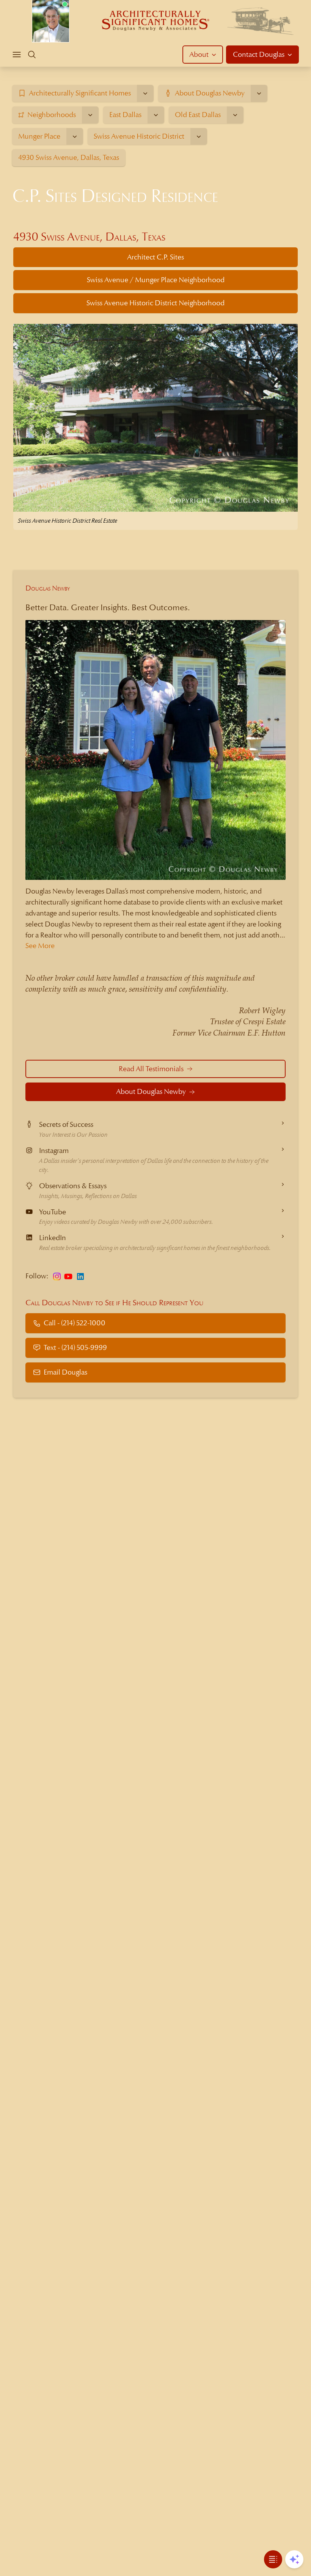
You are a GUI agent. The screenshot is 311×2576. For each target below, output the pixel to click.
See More (40, 946)
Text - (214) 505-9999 (75, 1347)
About (199, 54)
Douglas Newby (48, 588)
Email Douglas (65, 1372)
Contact (259, 54)
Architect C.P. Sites (155, 257)
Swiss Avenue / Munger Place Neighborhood (156, 280)
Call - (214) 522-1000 (75, 1323)
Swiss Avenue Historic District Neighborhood (155, 303)
